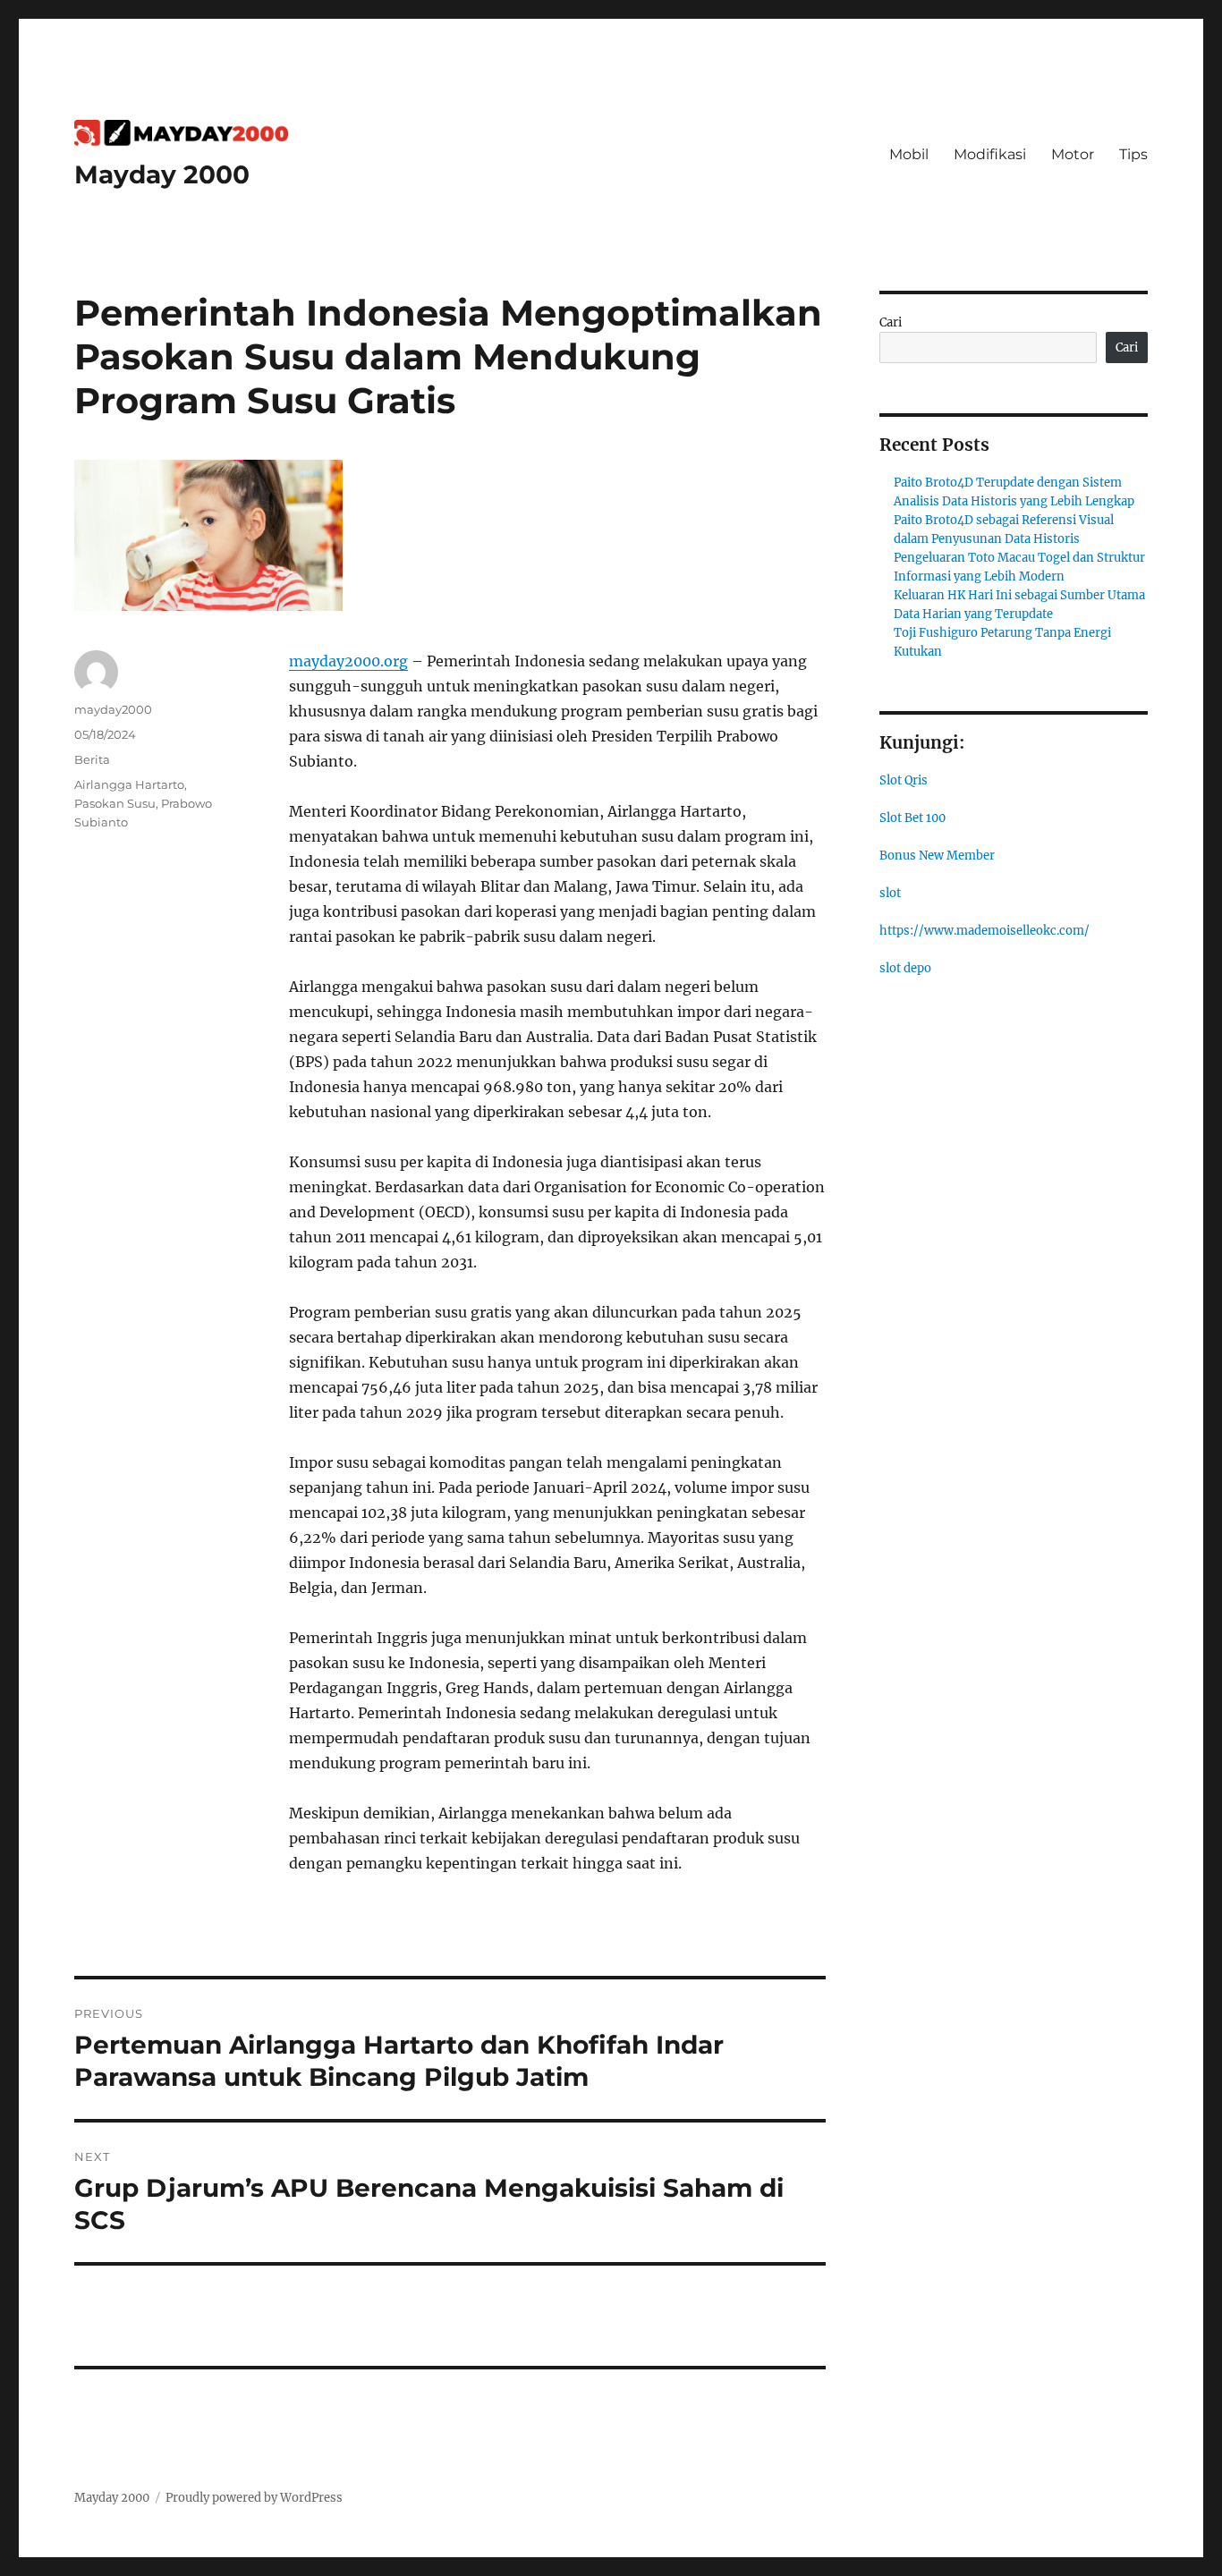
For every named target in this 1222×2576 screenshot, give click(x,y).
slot (890, 893)
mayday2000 (113, 709)
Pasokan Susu (115, 803)
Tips (1133, 154)
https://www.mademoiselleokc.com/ (984, 931)
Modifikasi (990, 154)
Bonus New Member (937, 856)
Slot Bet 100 (912, 818)
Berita (92, 759)
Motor (1073, 154)
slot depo (905, 968)
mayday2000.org (348, 661)
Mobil (909, 154)
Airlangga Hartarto (129, 784)
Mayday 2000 (162, 174)
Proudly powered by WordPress (254, 2498)
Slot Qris (904, 780)
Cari (891, 322)
